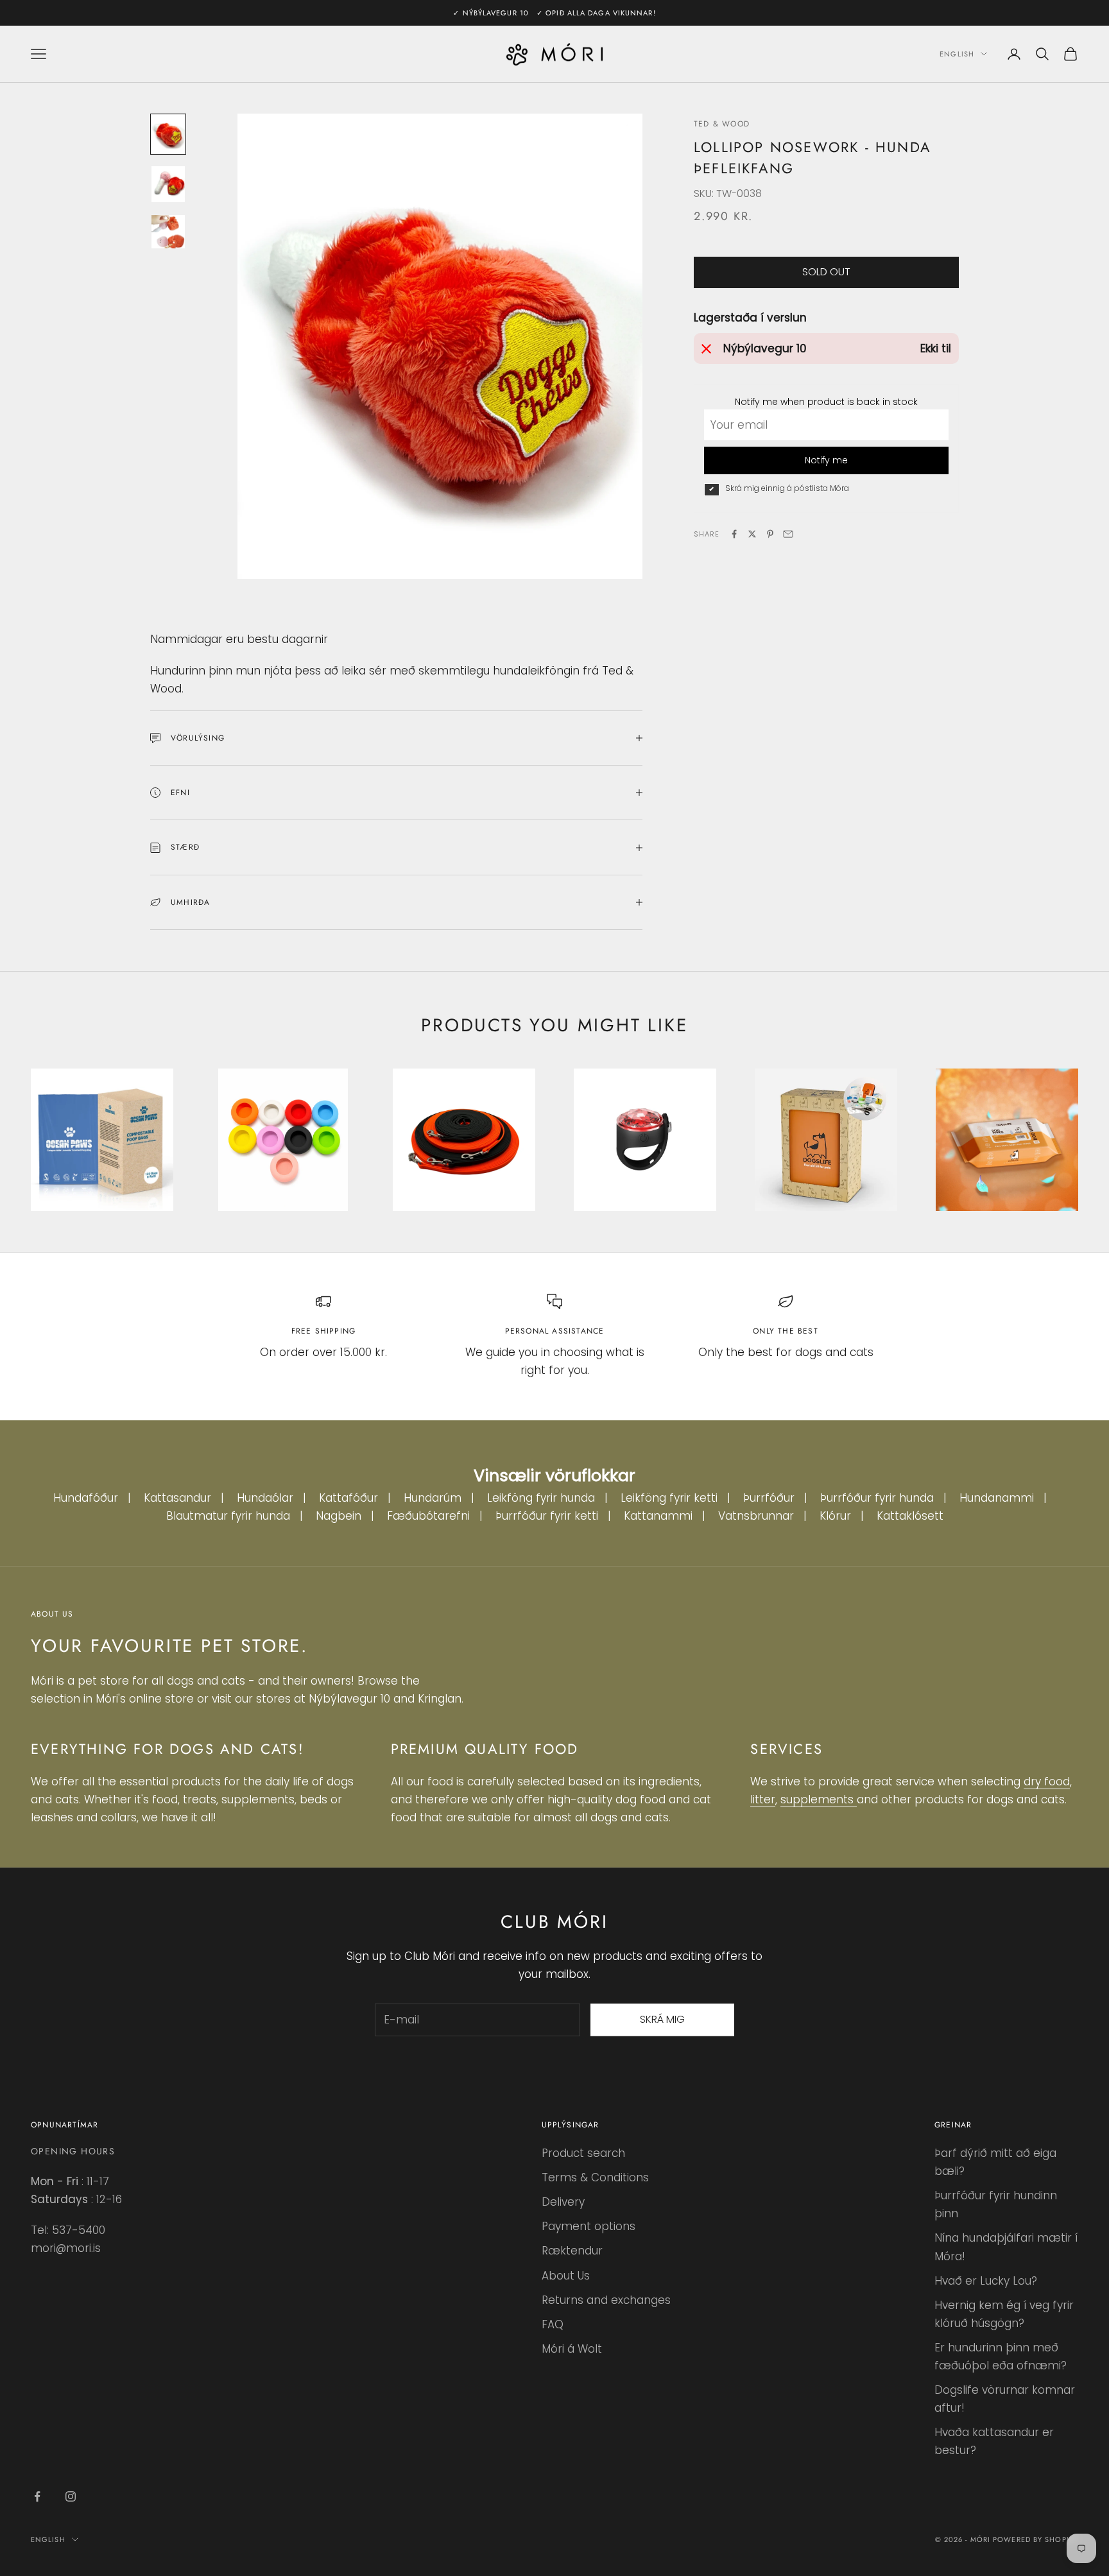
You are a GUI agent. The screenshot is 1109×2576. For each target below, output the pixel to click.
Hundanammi (997, 1498)
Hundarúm (433, 1498)
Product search (583, 2153)
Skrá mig (662, 2019)
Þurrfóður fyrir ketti (547, 1516)
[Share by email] (788, 534)
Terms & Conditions (595, 2177)
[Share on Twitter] (752, 534)
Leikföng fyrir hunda (541, 1498)
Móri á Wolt (572, 2349)
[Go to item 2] (168, 185)
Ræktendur (572, 2251)
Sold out (826, 272)
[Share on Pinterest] (770, 534)
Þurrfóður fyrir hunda (877, 1498)
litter (763, 1799)
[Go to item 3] (168, 232)
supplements (819, 1799)
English (957, 54)
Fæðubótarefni (428, 1516)
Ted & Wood (722, 124)
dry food (1047, 1782)
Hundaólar (265, 1498)
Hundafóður (86, 1498)
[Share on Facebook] (734, 534)
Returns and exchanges (606, 2300)
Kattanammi (658, 1516)
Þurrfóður (769, 1498)
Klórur (835, 1516)
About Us (566, 2276)
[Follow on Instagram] (71, 2496)
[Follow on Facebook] (37, 2496)
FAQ (553, 2324)
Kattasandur (177, 1498)
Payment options (589, 2226)
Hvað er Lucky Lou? (986, 2281)
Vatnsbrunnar (756, 1516)
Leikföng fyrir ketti (669, 1498)
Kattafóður (348, 1498)
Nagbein (339, 1516)
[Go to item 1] (168, 134)
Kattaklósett (910, 1516)
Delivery (563, 2202)
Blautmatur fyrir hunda (228, 1516)
